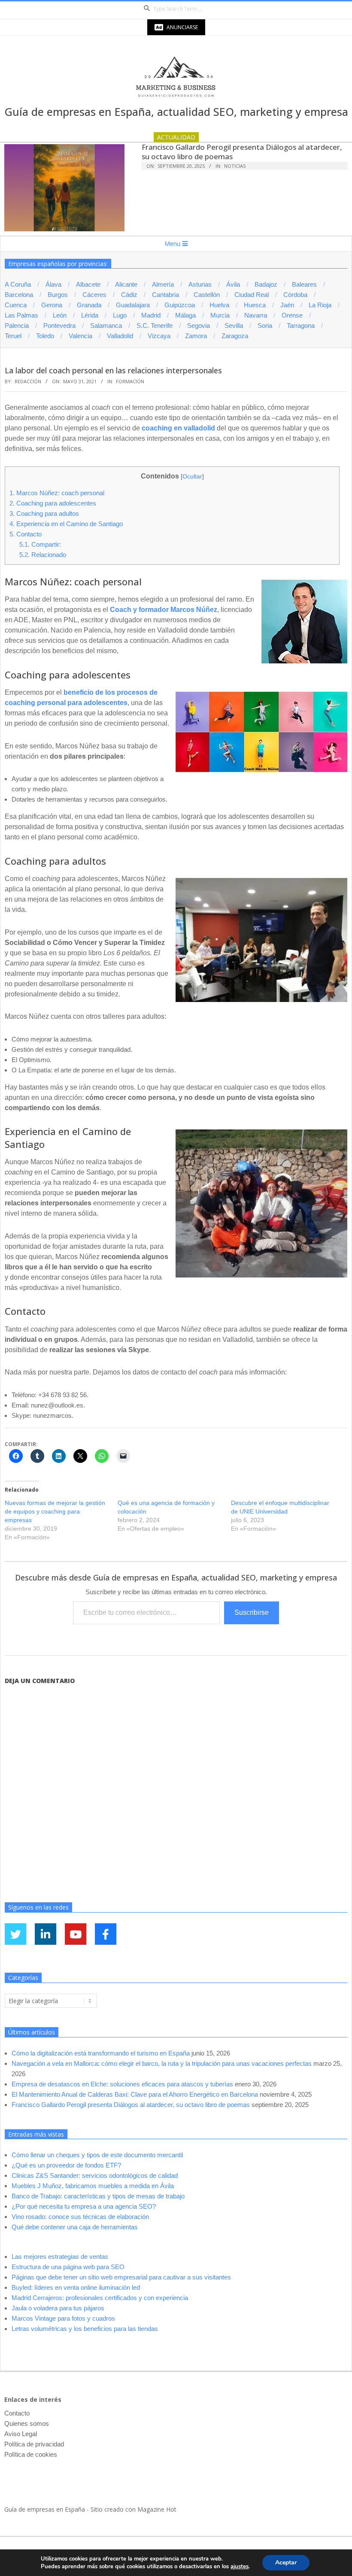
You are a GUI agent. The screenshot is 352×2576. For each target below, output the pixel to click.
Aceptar (286, 2562)
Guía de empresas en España (45, 2509)
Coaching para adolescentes (53, 503)
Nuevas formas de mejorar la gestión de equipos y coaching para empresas (55, 1511)
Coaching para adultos (44, 513)
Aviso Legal (21, 2434)
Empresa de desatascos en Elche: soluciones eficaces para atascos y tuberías (122, 2084)
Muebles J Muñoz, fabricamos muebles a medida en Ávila (93, 2186)
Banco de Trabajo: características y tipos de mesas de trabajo (98, 2196)
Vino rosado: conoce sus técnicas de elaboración (80, 2217)
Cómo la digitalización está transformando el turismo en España (101, 2053)
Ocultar (192, 476)
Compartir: (40, 544)
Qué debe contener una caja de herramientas (75, 2227)
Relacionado (43, 555)
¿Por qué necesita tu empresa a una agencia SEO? (84, 2206)
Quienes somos (27, 2423)
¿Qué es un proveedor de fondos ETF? (66, 2165)
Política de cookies (31, 2454)
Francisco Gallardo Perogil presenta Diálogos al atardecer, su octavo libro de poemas (242, 152)
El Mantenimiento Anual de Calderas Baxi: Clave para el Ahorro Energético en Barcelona (135, 2094)
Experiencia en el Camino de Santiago (66, 524)
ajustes (240, 2567)
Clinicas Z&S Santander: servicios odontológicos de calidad (95, 2175)
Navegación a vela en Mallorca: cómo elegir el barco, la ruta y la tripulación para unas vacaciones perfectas (162, 2063)
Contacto (26, 534)
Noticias (235, 166)
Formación (130, 381)
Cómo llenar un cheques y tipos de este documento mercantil (97, 2155)
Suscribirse (252, 1612)
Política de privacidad (34, 2444)
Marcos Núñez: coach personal (57, 493)
